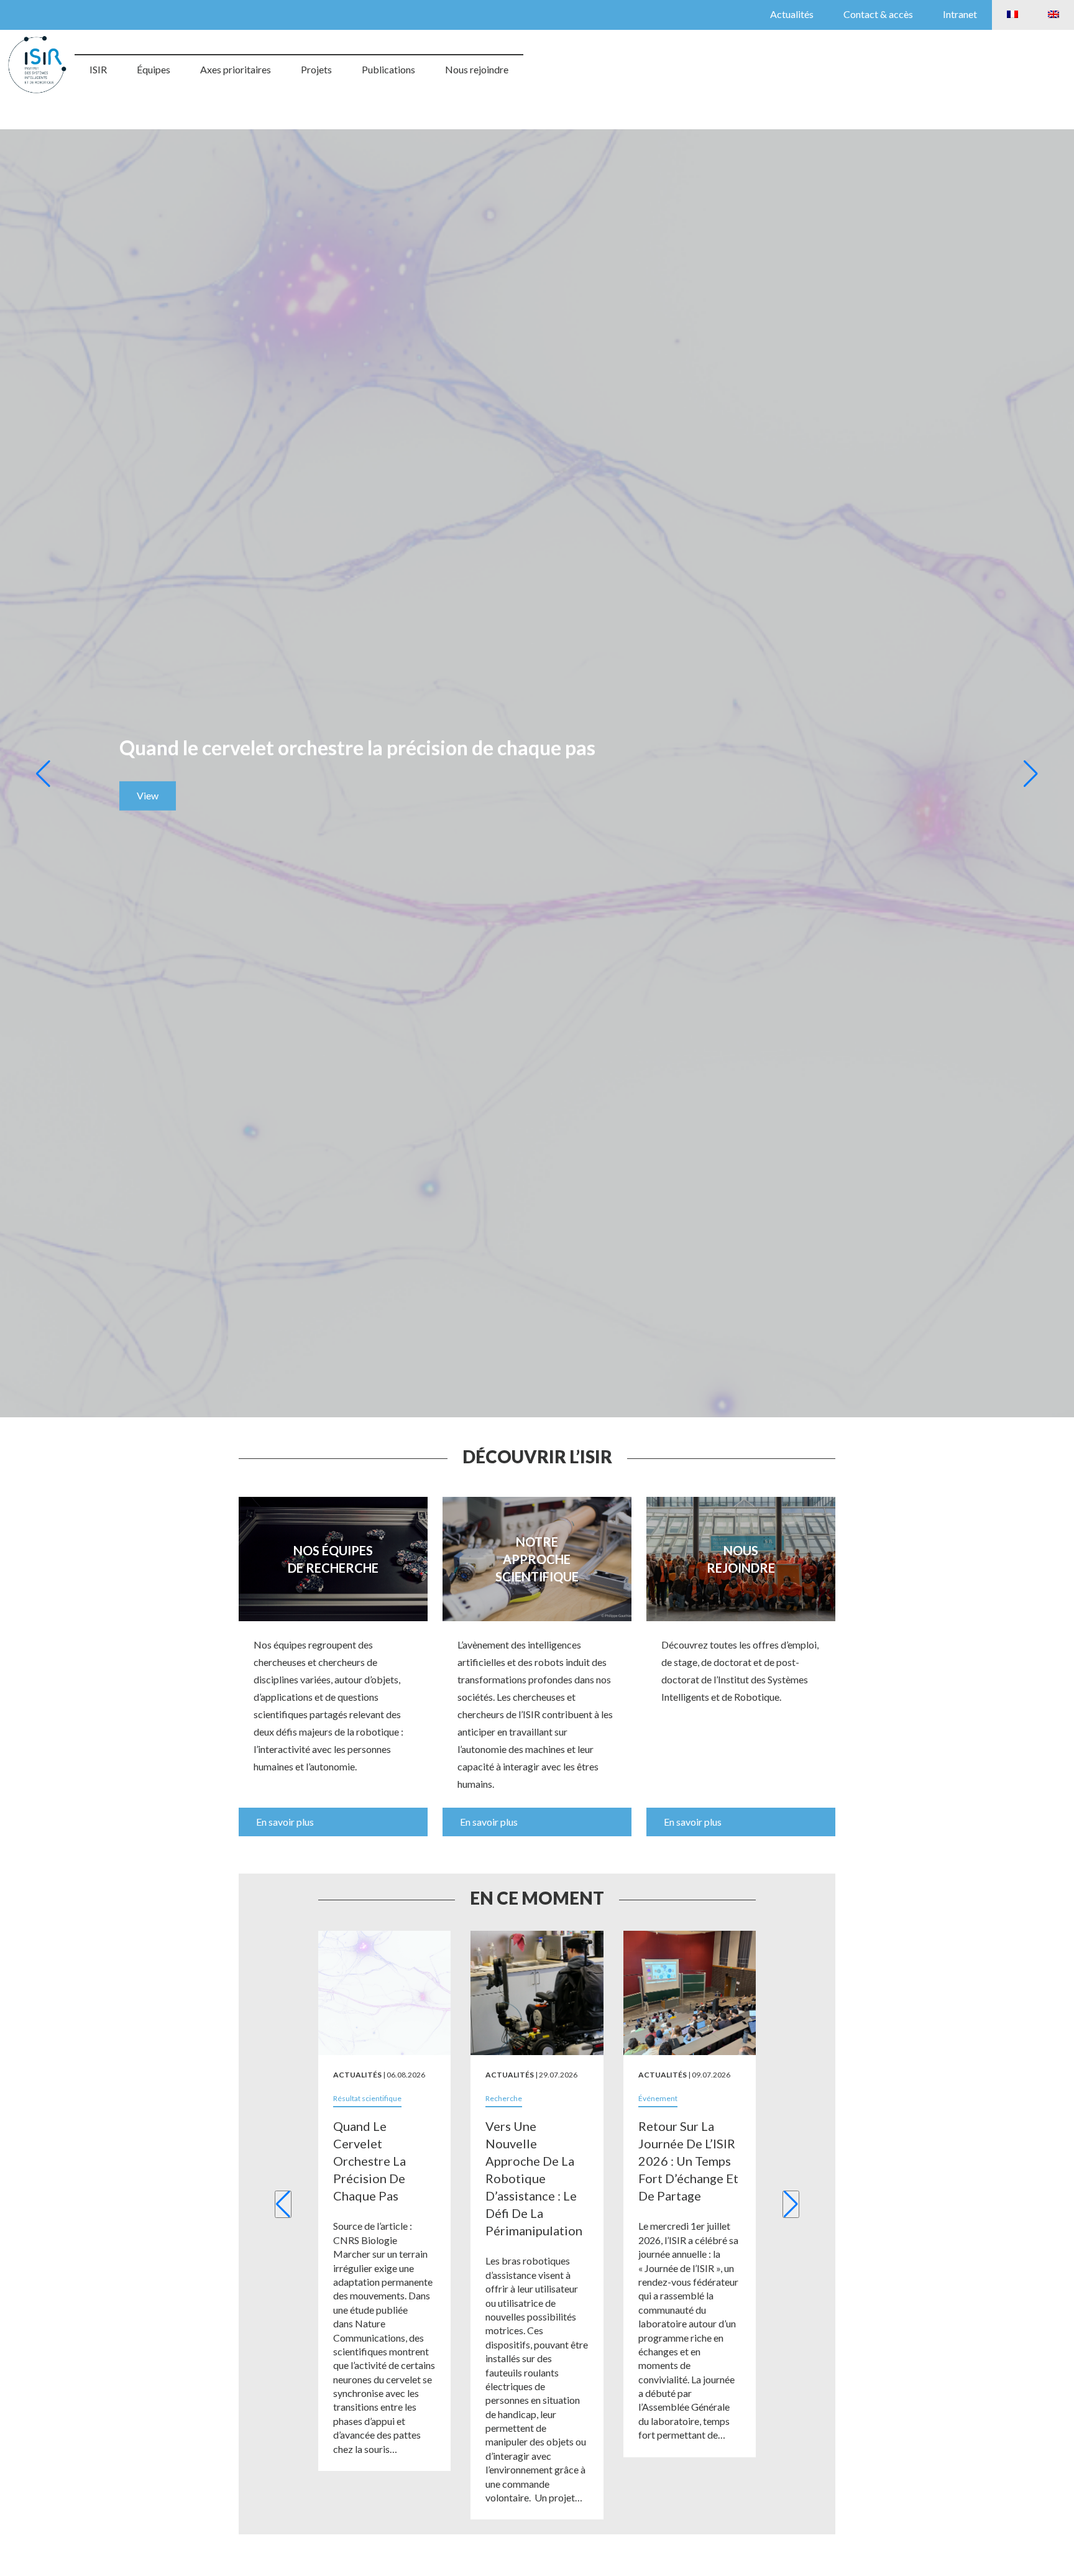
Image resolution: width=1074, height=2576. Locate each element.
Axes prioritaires (236, 69)
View (148, 795)
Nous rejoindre (477, 69)
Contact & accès (878, 14)
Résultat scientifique (367, 2098)
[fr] (1012, 15)
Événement (658, 2098)
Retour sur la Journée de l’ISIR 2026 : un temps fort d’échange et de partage (688, 2161)
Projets (316, 69)
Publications (388, 69)
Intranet (960, 14)
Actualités (792, 14)
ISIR (98, 69)
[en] (1053, 15)
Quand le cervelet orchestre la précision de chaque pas (369, 2161)
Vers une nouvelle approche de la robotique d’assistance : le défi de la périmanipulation (534, 2178)
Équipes (154, 69)
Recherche (504, 2098)
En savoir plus (285, 1822)
